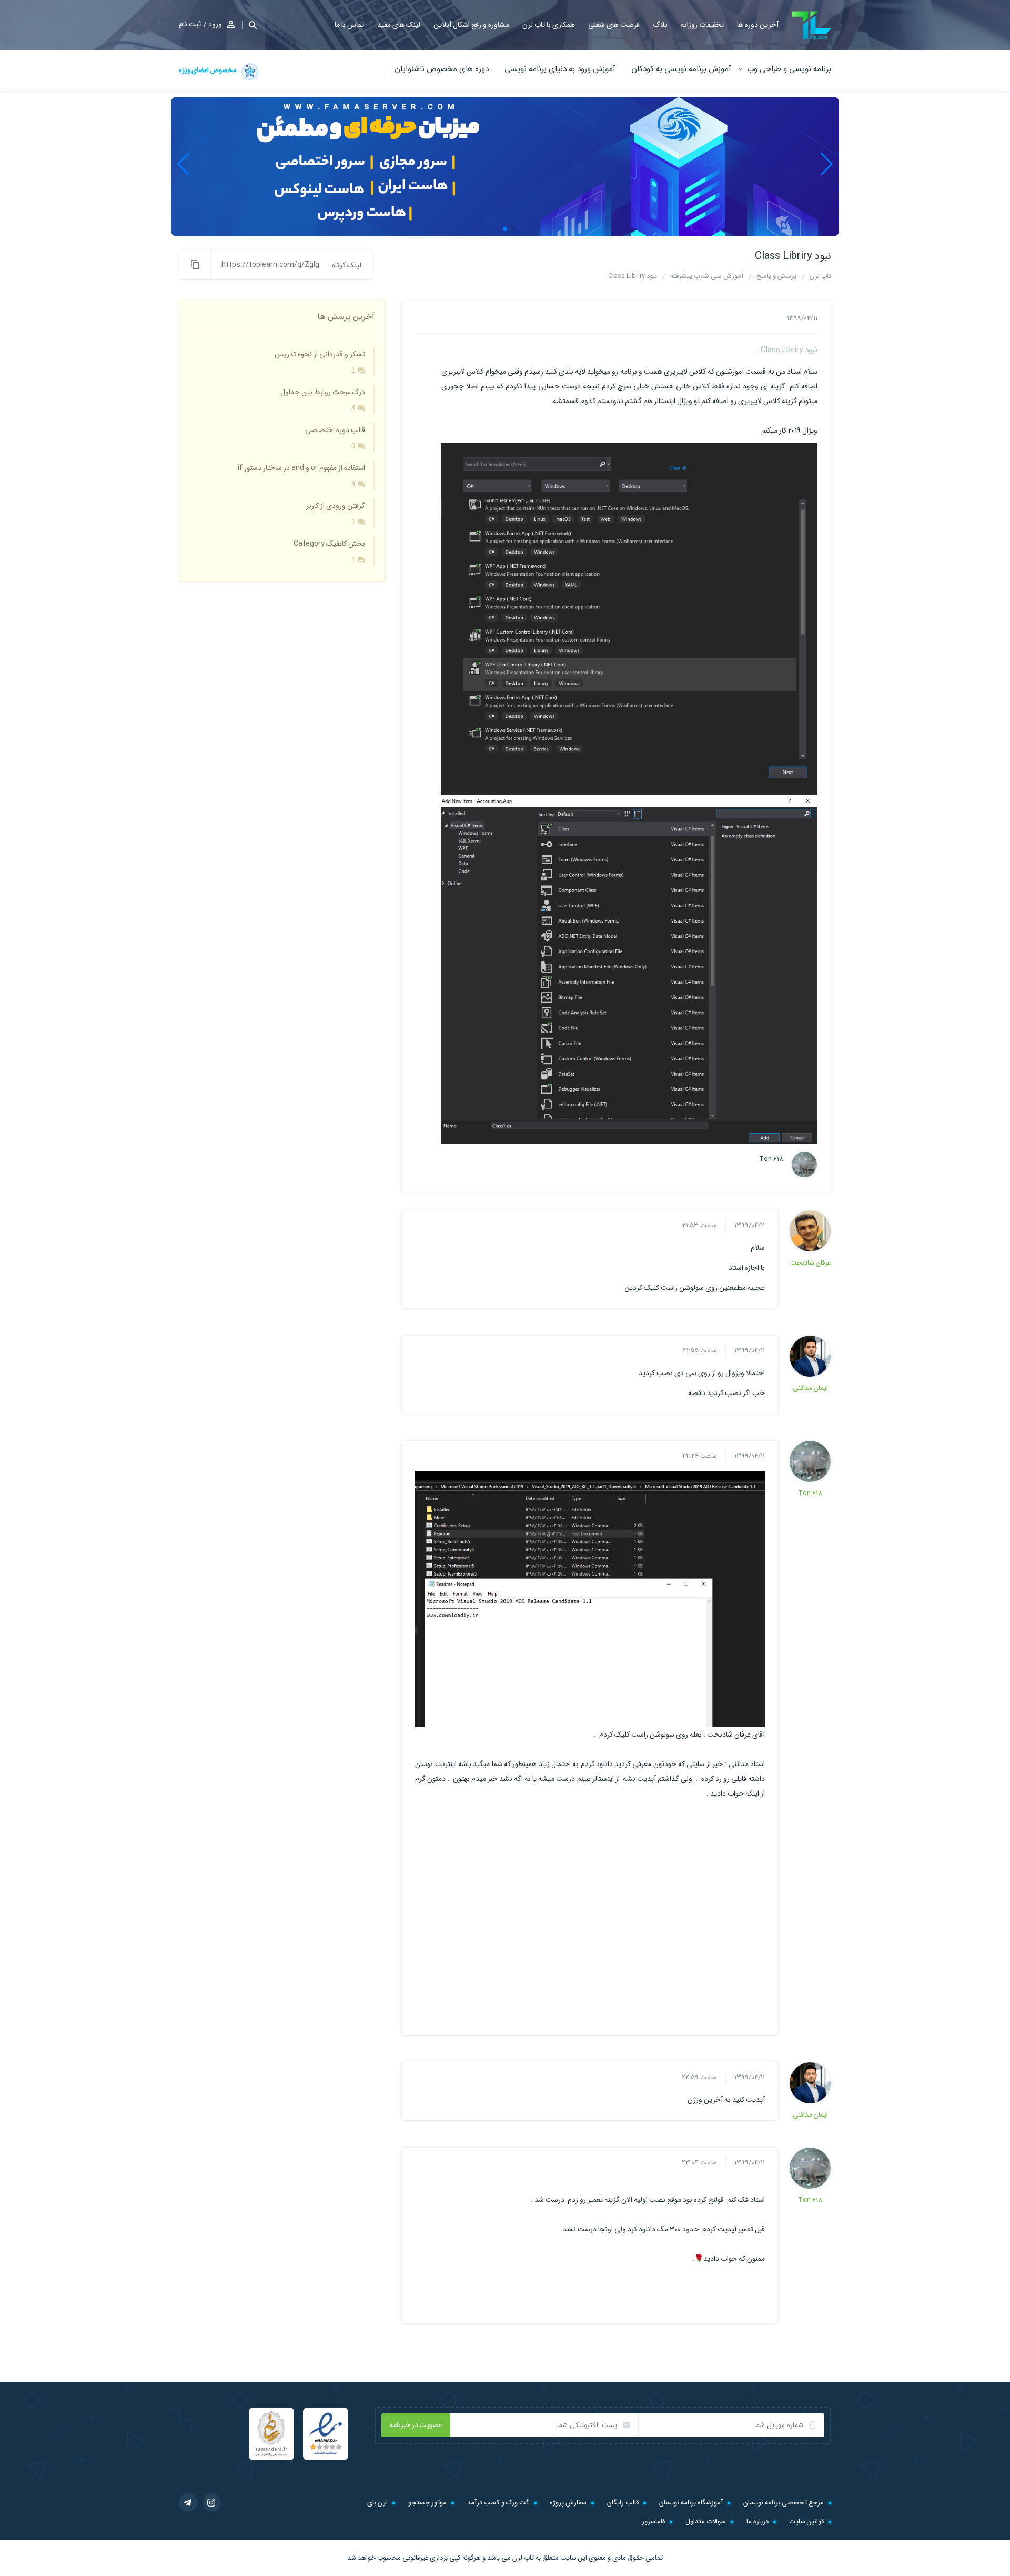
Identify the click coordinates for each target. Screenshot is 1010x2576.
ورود (215, 24)
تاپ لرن (523, 2558)
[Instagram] (212, 2503)
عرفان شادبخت (810, 1263)
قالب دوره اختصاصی (335, 430)
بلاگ (660, 25)
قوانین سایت (806, 2522)
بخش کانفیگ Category (329, 544)
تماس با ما (349, 25)
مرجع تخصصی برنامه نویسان (784, 2503)
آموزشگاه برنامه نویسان (691, 2503)
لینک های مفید (399, 25)
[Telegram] (188, 2503)
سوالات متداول (706, 2522)
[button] (249, 25)
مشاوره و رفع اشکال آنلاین (471, 25)
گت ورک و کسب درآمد (498, 2503)
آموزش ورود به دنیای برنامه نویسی (560, 69)
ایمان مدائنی (810, 1388)
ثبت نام (190, 24)
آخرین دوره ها (758, 25)
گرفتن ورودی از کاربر (336, 506)
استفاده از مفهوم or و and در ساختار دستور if (301, 468)
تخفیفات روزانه (702, 25)
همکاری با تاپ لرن (549, 25)
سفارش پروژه (568, 2503)
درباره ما (757, 2522)
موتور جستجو (427, 2503)
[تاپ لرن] (811, 26)
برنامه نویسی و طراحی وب (789, 69)
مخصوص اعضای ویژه (208, 70)
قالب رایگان (623, 2503)
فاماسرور (653, 2522)
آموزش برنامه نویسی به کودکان (681, 69)
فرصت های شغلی (614, 25)
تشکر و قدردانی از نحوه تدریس (320, 354)
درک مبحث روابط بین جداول (323, 392)
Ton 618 (771, 1159)
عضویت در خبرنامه (416, 2425)
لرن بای (377, 2503)
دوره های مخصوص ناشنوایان (442, 69)
